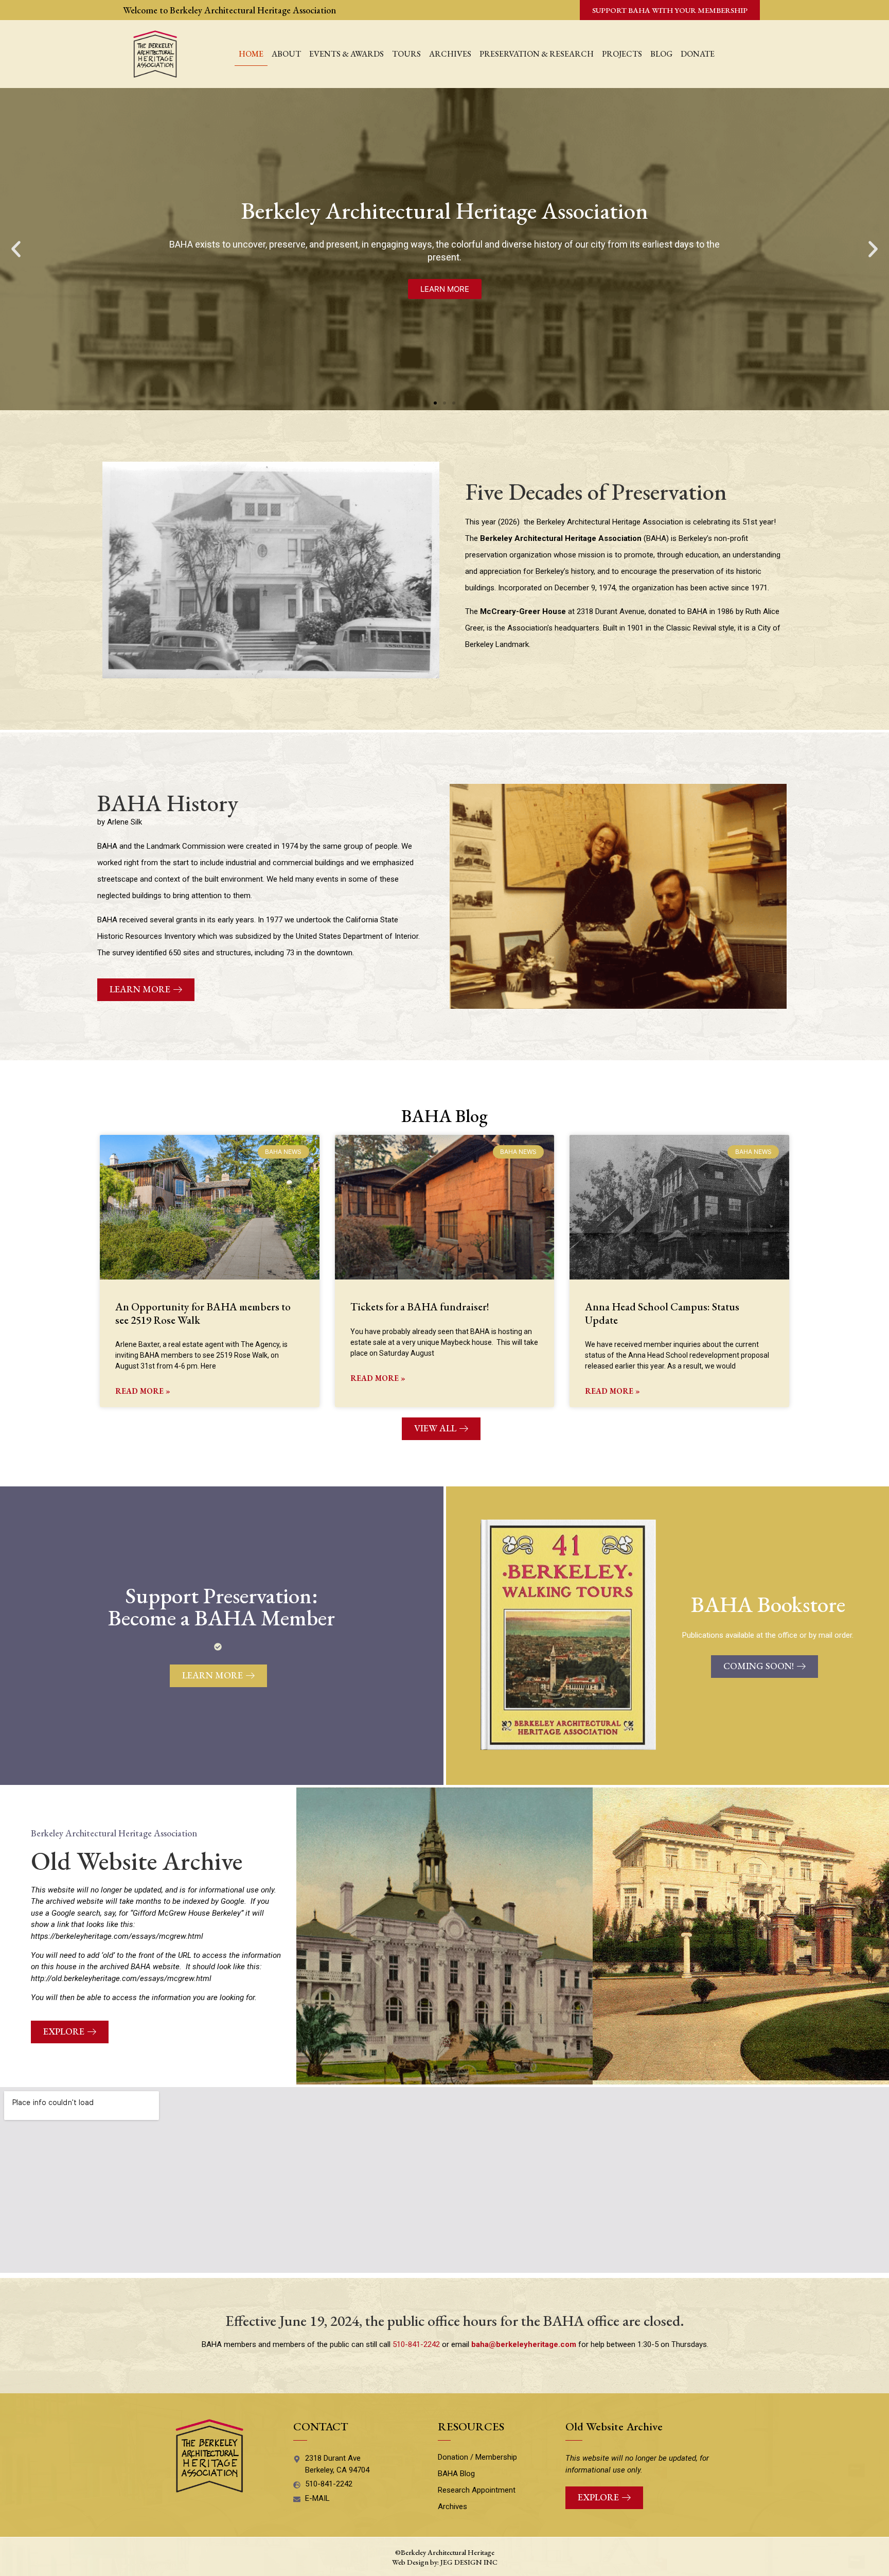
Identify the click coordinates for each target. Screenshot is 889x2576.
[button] (16, 249)
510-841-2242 (416, 2344)
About (286, 54)
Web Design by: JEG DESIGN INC (445, 2562)
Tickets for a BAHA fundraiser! (420, 1307)
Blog (661, 54)
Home (251, 54)
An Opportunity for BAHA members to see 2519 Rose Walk (203, 1313)
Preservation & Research (537, 54)
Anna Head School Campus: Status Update (662, 1313)
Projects (622, 54)
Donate (698, 54)
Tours (406, 54)
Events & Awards (346, 54)
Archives (450, 54)
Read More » (143, 1391)
